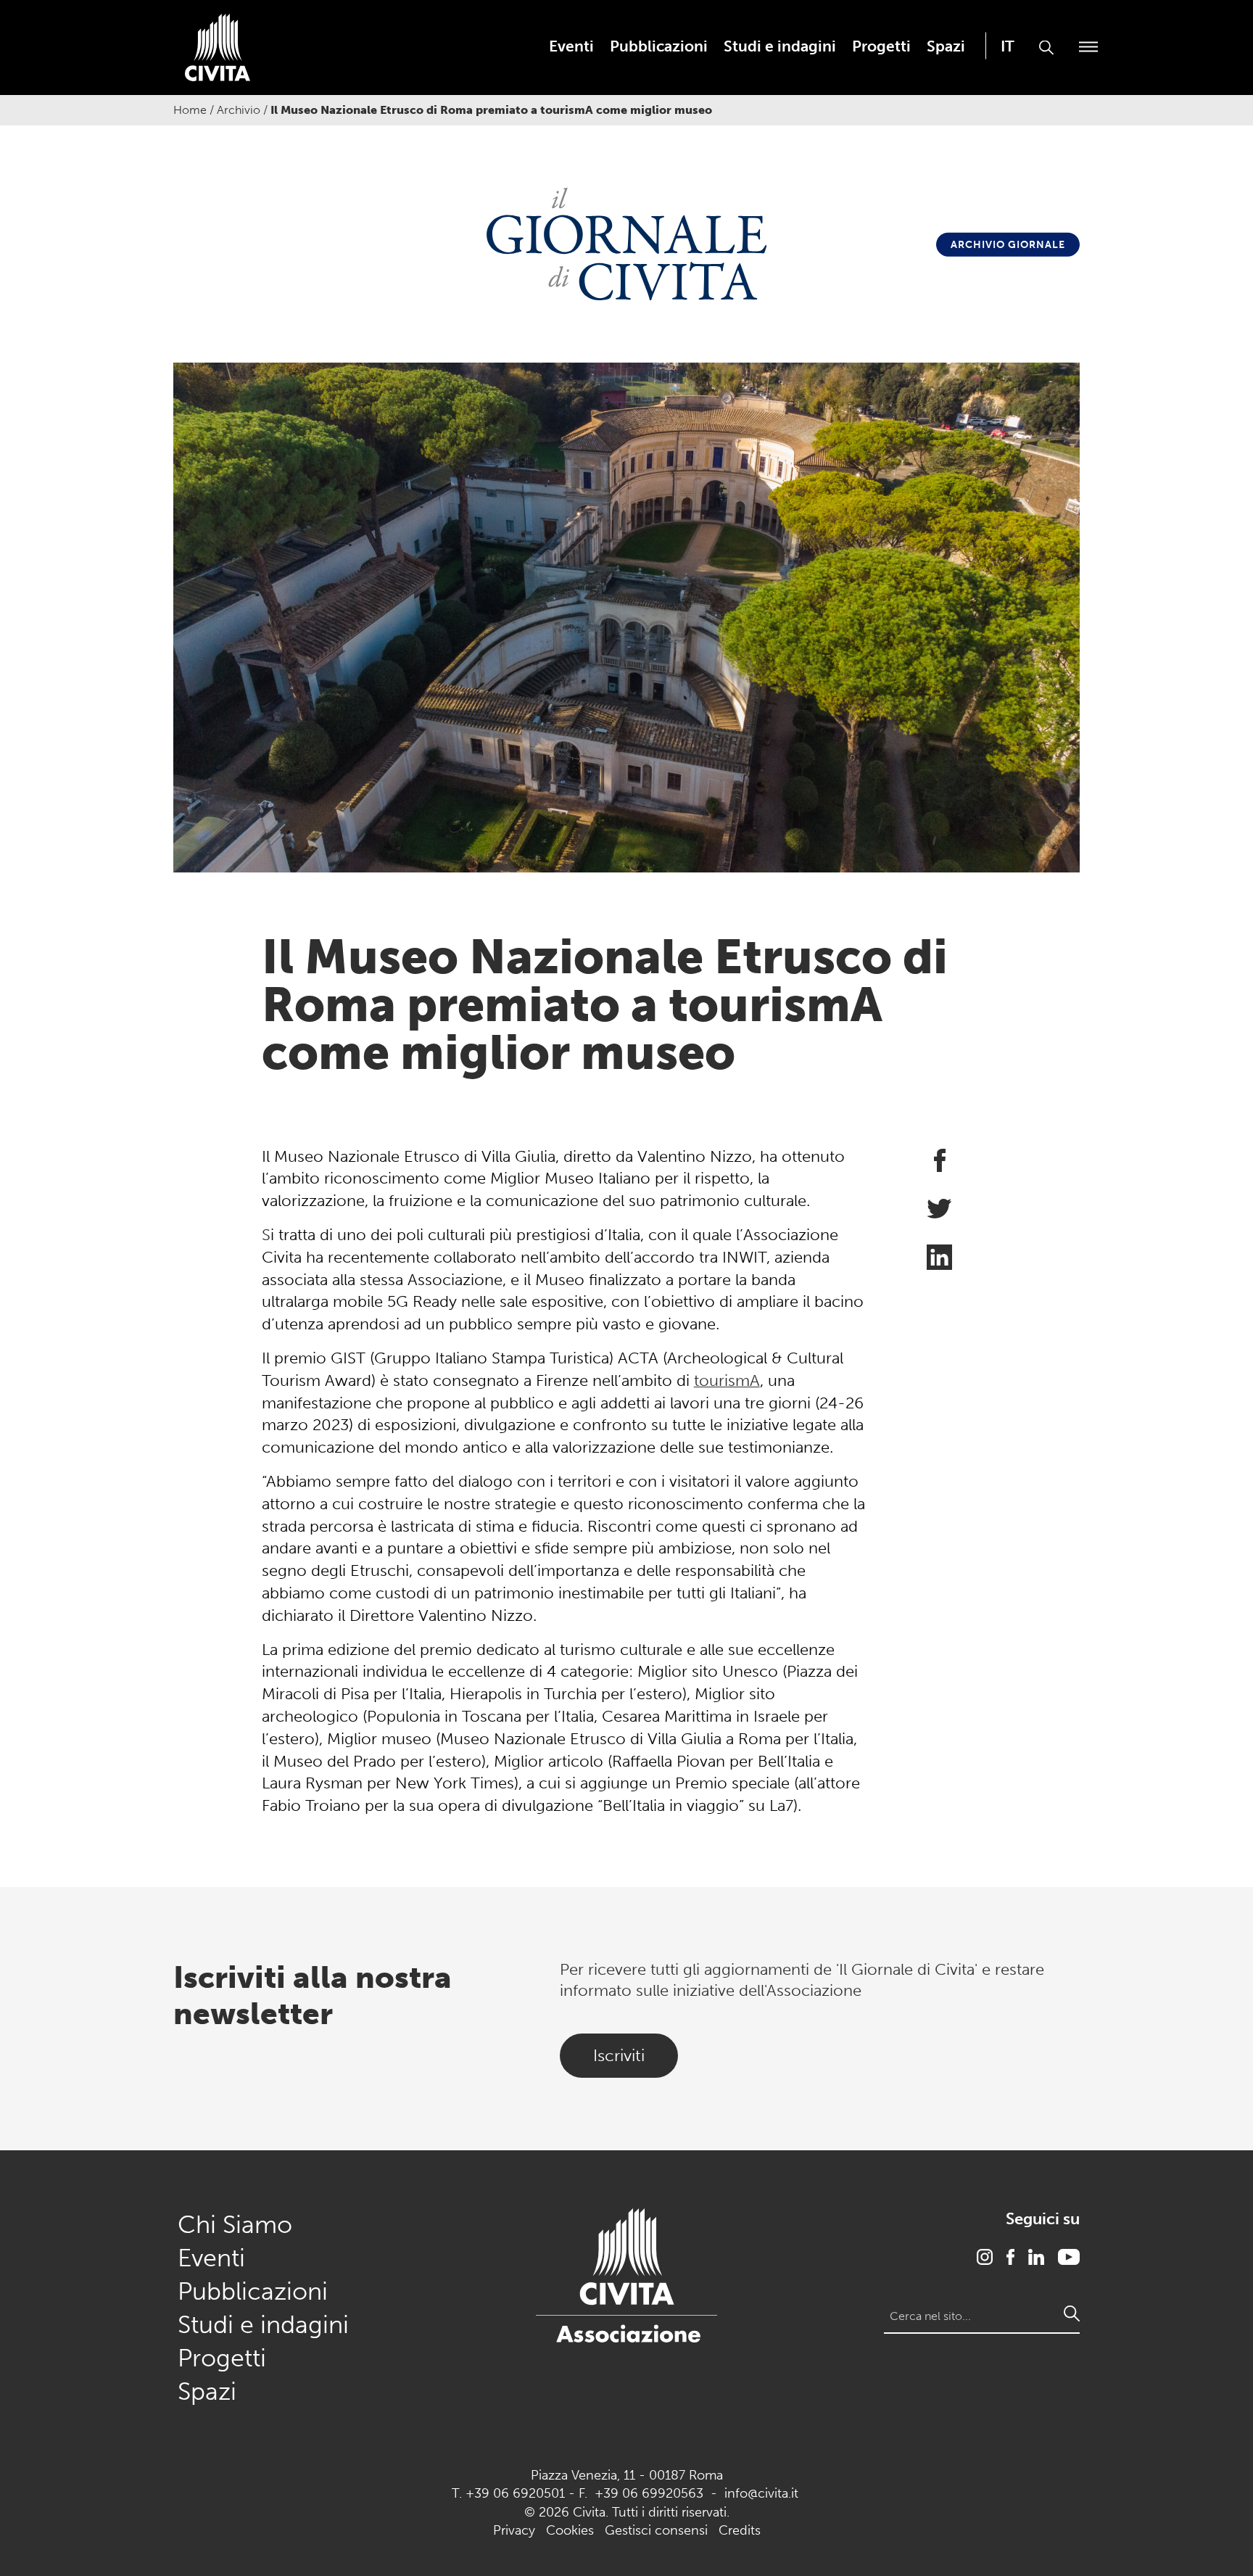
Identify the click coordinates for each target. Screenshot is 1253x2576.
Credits (740, 2530)
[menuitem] (571, 46)
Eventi (571, 46)
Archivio (239, 110)
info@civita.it (761, 2493)
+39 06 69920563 (649, 2493)
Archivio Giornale (1008, 245)
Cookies (570, 2530)
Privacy (514, 2530)
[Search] (1072, 2313)
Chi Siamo (235, 2225)
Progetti (881, 46)
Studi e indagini (780, 46)
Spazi (946, 46)
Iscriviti (619, 2055)
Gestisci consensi (656, 2530)
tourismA (727, 1380)
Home (190, 110)
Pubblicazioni (659, 46)
